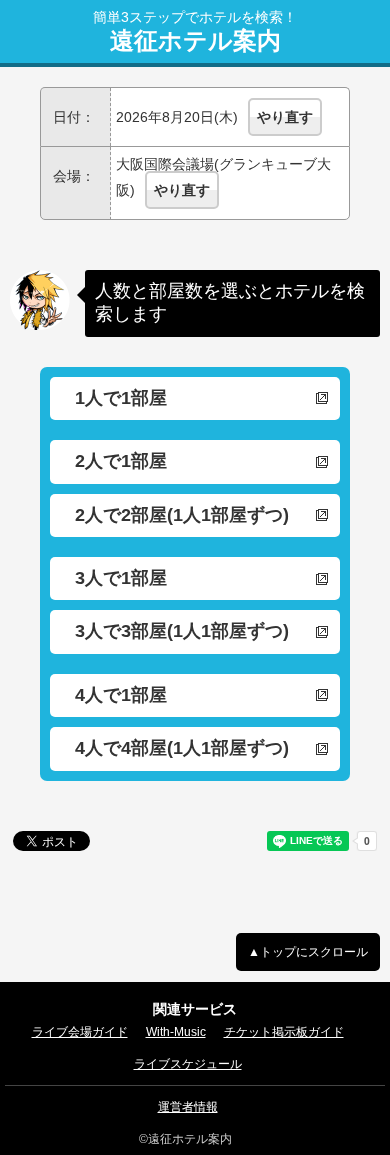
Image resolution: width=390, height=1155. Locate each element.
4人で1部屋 (121, 695)
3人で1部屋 (121, 578)
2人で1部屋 (121, 461)
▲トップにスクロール (308, 952)
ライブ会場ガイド (80, 1032)
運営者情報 (188, 1107)
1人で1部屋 (121, 398)
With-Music (176, 1032)
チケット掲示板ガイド (284, 1032)
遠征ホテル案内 (195, 41)
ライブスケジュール (188, 1064)
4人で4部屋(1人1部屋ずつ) (182, 748)
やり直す (285, 117)
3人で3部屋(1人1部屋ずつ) (182, 631)
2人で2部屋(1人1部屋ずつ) (182, 515)
